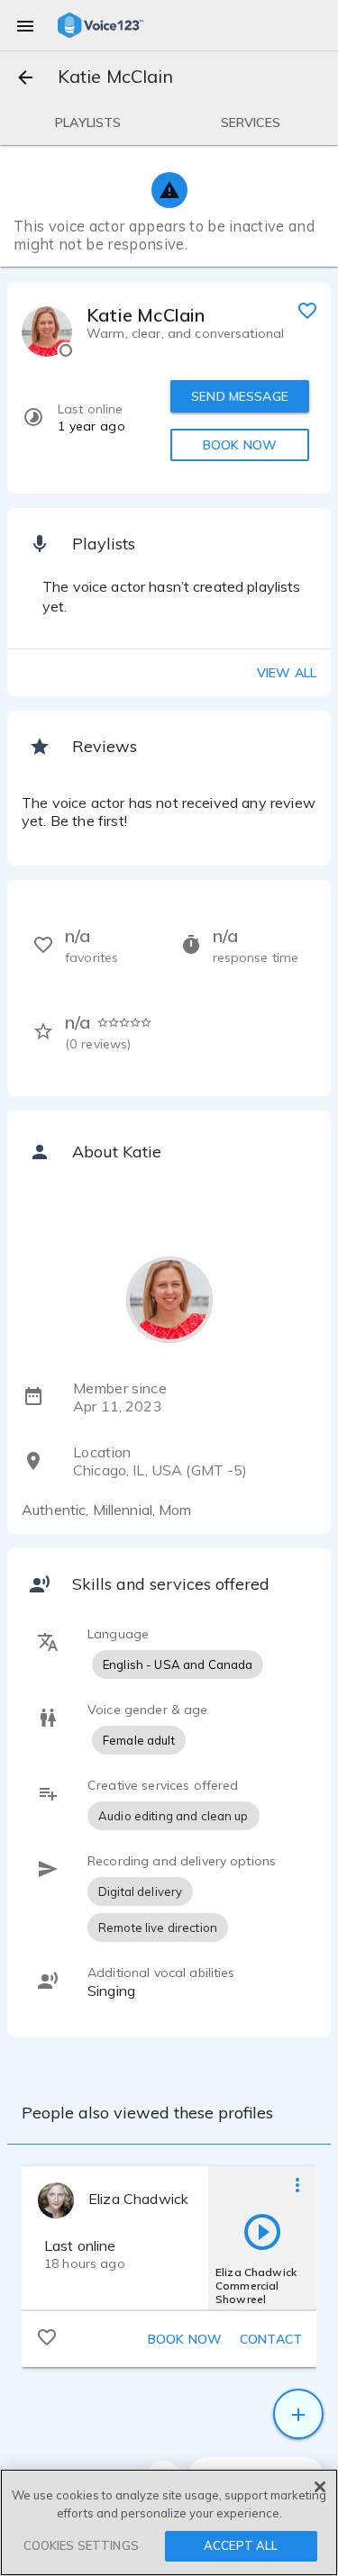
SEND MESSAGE (240, 396)
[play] (262, 2231)
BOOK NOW (240, 445)
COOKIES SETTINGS (81, 2545)
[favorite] (307, 310)
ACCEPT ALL (241, 2545)
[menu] (25, 25)
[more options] (297, 2184)
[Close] (320, 2487)
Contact (271, 2339)
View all (287, 673)
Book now (185, 2339)
